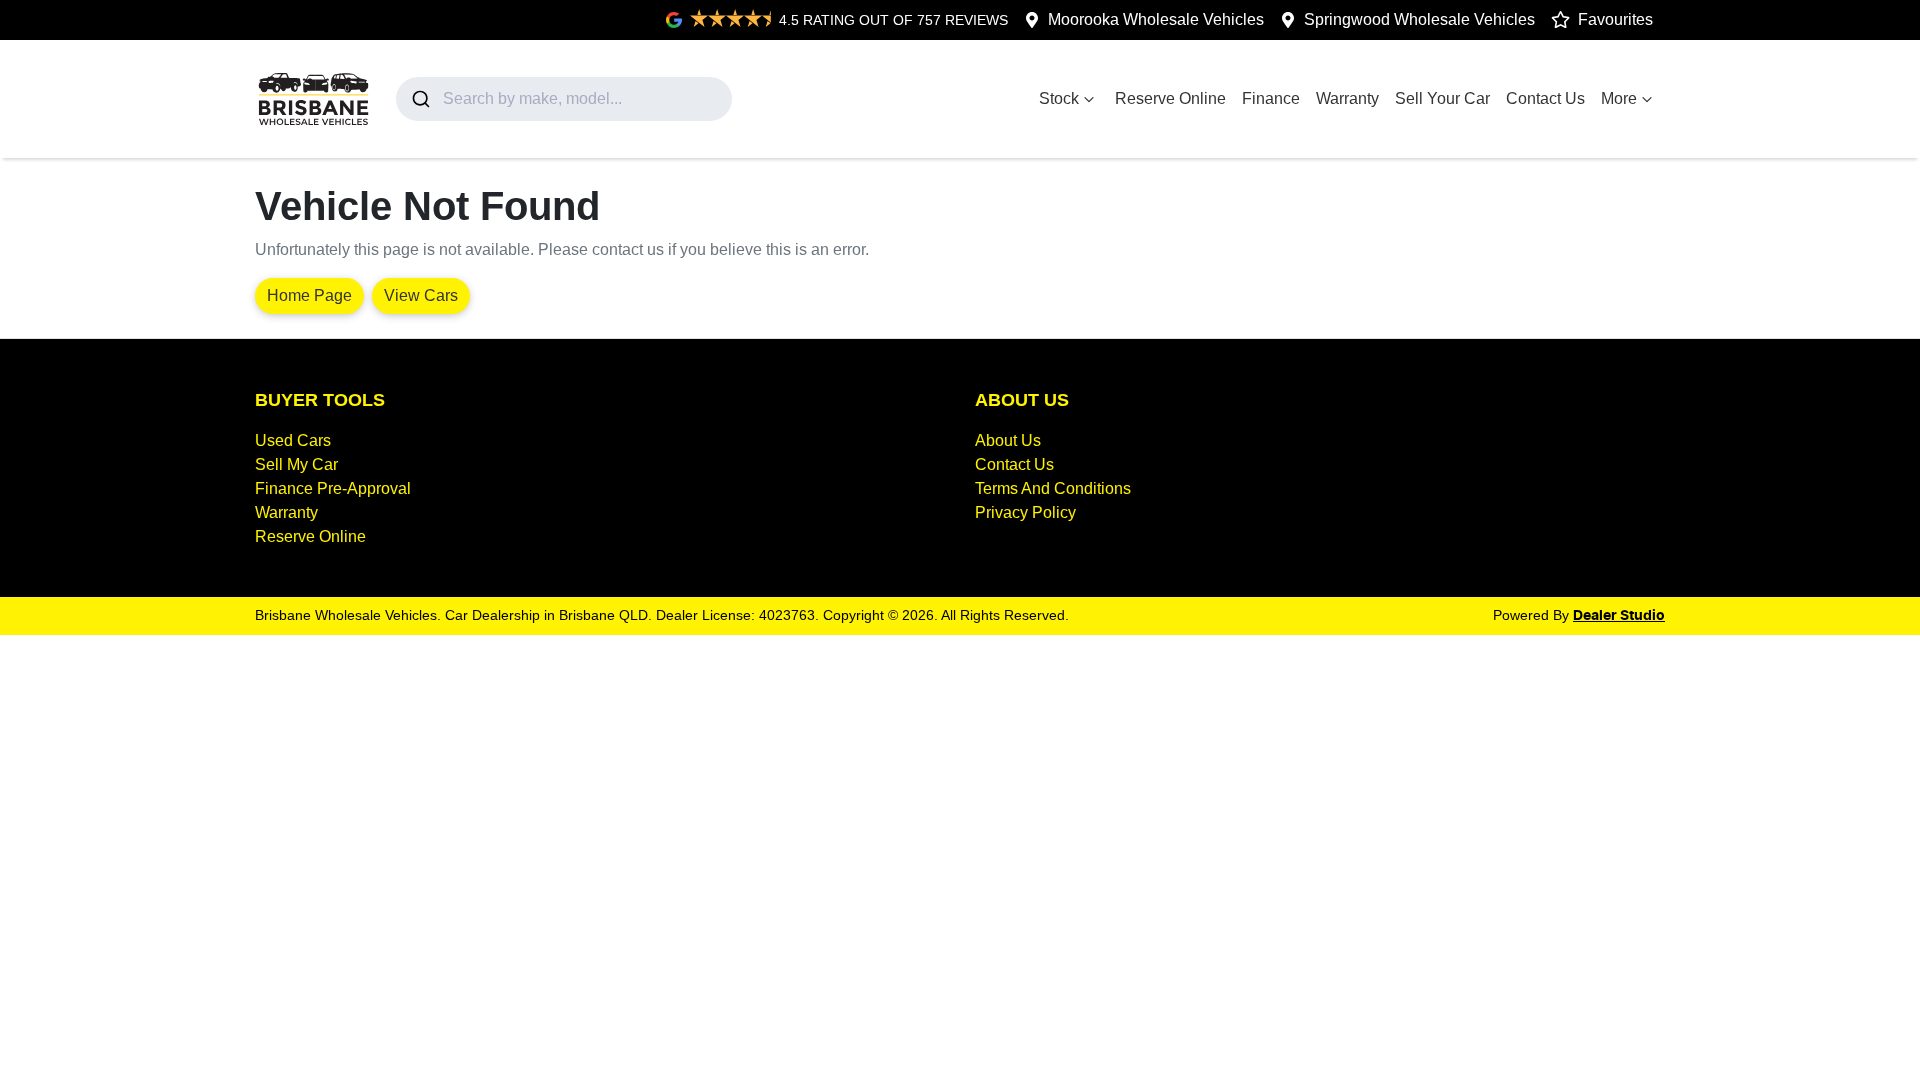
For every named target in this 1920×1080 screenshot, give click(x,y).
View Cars (421, 295)
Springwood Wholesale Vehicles (1419, 19)
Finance (1271, 98)
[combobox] (564, 99)
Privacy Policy (1025, 512)
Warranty (1347, 98)
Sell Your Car (1442, 98)
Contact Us (1545, 98)
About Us (1008, 440)
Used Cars (293, 440)
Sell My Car (296, 464)
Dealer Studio (1619, 616)
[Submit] (419, 99)
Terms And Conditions (1053, 488)
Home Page (309, 295)
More (1619, 98)
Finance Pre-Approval (333, 488)
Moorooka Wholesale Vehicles (1156, 19)
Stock (1059, 98)
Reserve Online (1170, 98)
